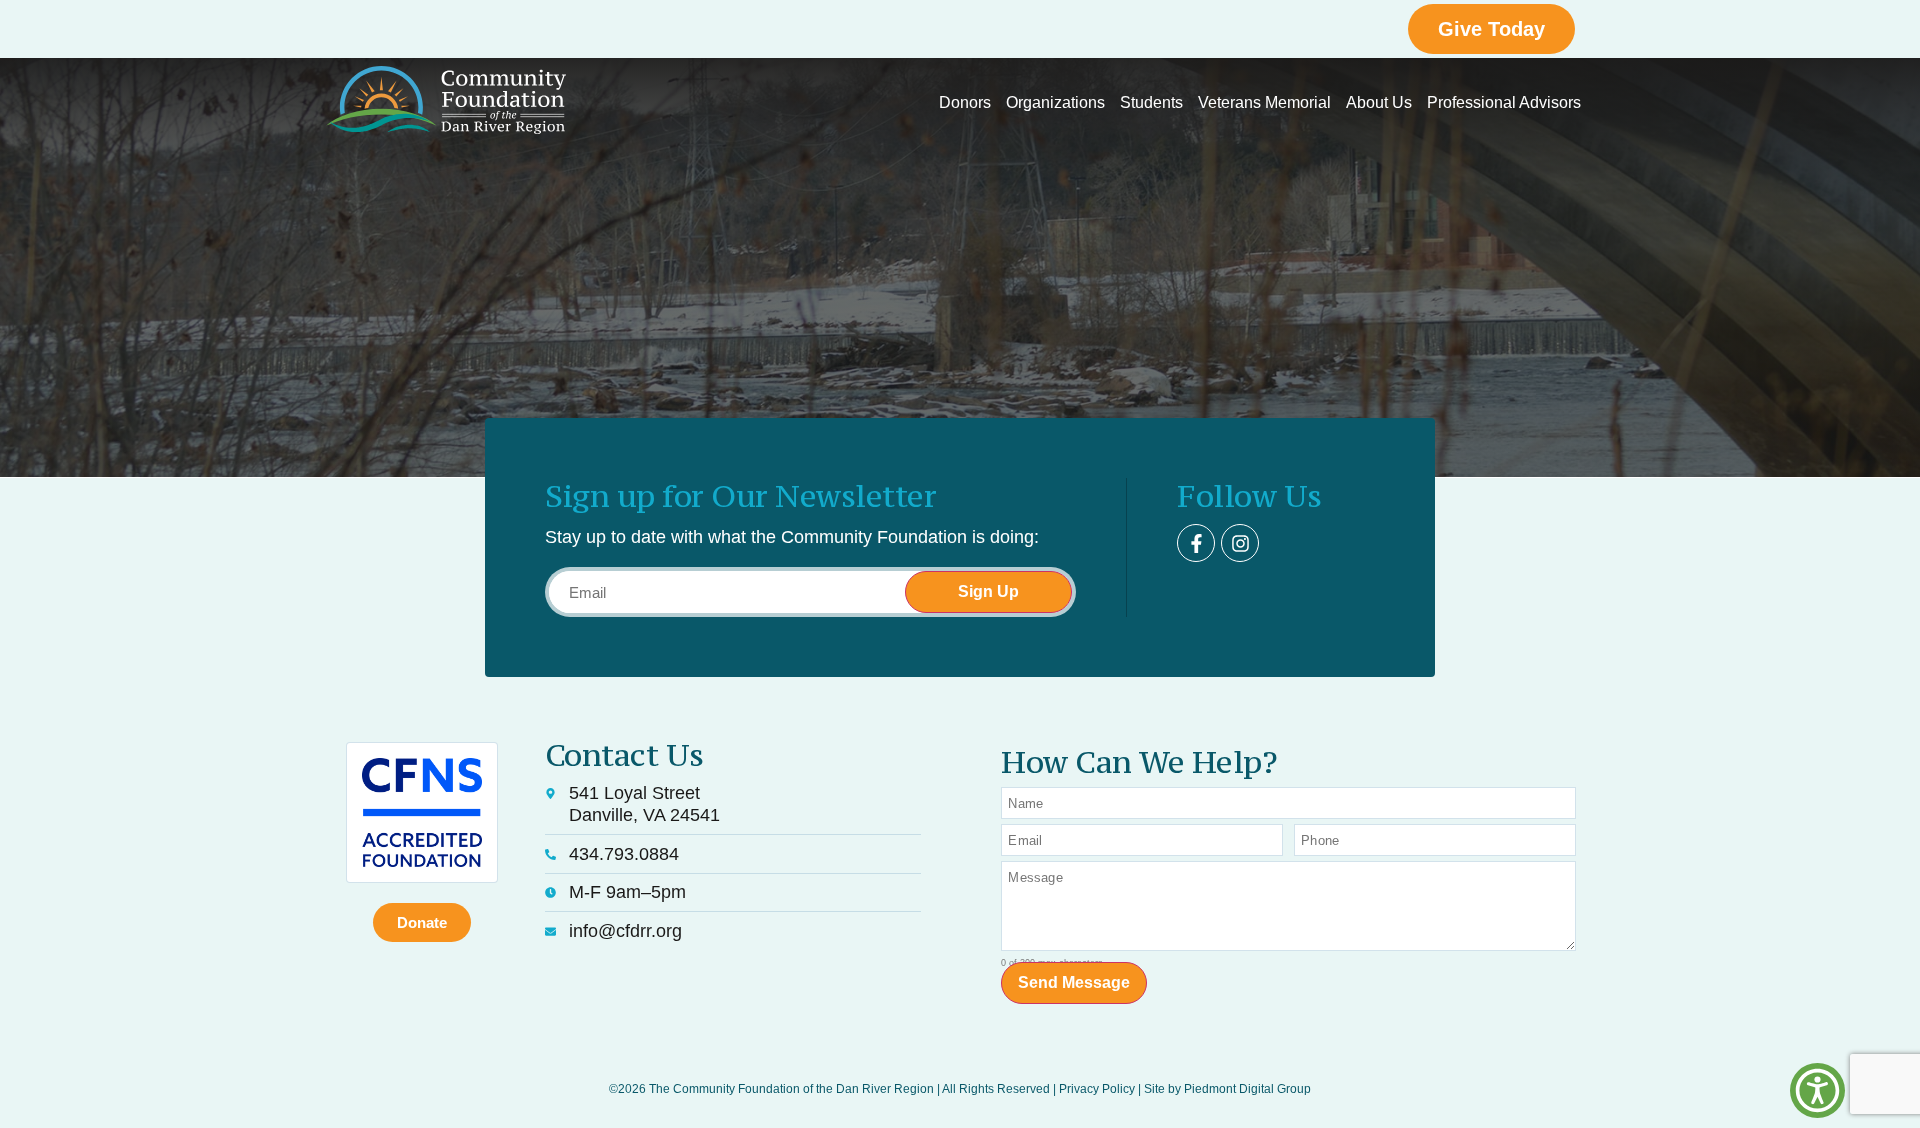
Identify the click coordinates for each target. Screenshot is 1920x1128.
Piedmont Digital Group (1247, 1089)
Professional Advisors (1504, 102)
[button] (1817, 1090)
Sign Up (988, 591)
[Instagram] (1240, 543)
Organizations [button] (1055, 102)
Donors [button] (965, 102)
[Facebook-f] (1196, 543)
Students (1151, 102)
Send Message (1074, 982)
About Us (1379, 102)
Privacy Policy (1097, 1089)
